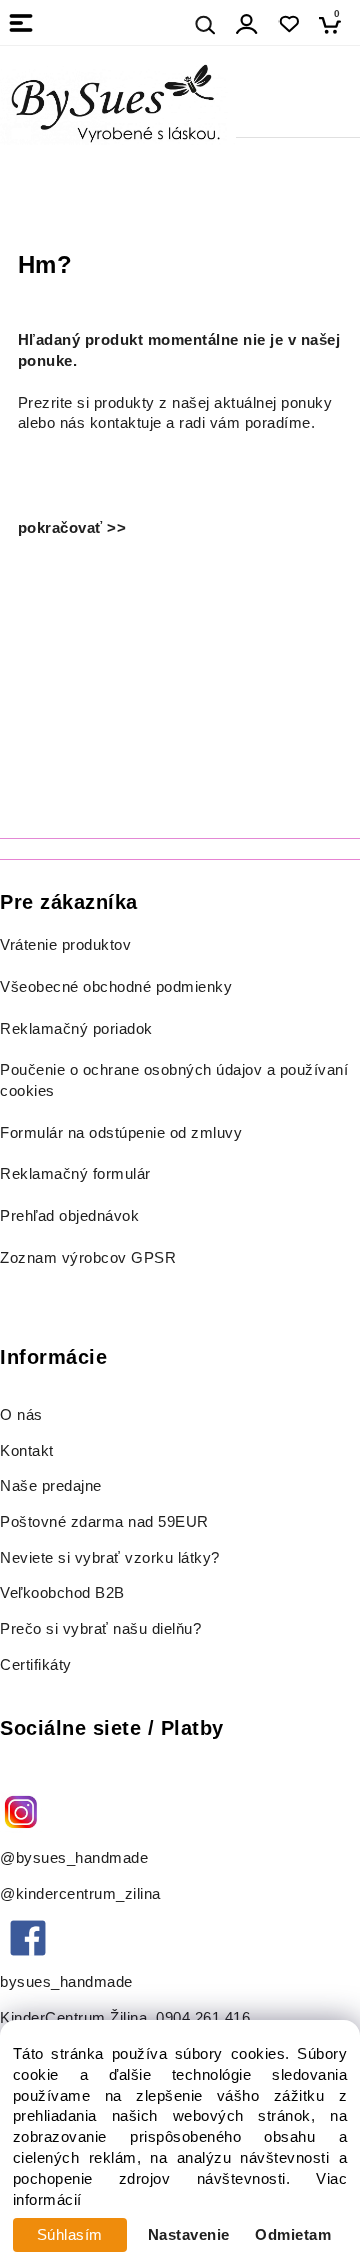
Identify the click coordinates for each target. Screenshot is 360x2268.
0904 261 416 (203, 2018)
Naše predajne (51, 1486)
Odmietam (293, 2235)
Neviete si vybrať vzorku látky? (110, 1558)
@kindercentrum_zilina (82, 1894)
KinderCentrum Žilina (73, 2018)
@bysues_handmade (74, 1858)
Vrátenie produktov (65, 945)
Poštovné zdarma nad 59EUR (104, 1522)
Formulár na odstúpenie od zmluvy (121, 1133)
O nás (21, 1415)
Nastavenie (189, 2235)
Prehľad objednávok (69, 1216)
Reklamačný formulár (75, 1174)
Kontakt (29, 1451)
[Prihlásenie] (247, 24)
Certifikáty (36, 1665)
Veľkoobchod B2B (62, 1593)
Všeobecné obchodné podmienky (116, 987)
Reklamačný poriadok (76, 1029)
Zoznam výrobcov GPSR (88, 1258)
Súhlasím (70, 2235)
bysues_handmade (68, 1982)
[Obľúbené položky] (288, 24)
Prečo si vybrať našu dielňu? (100, 1629)
